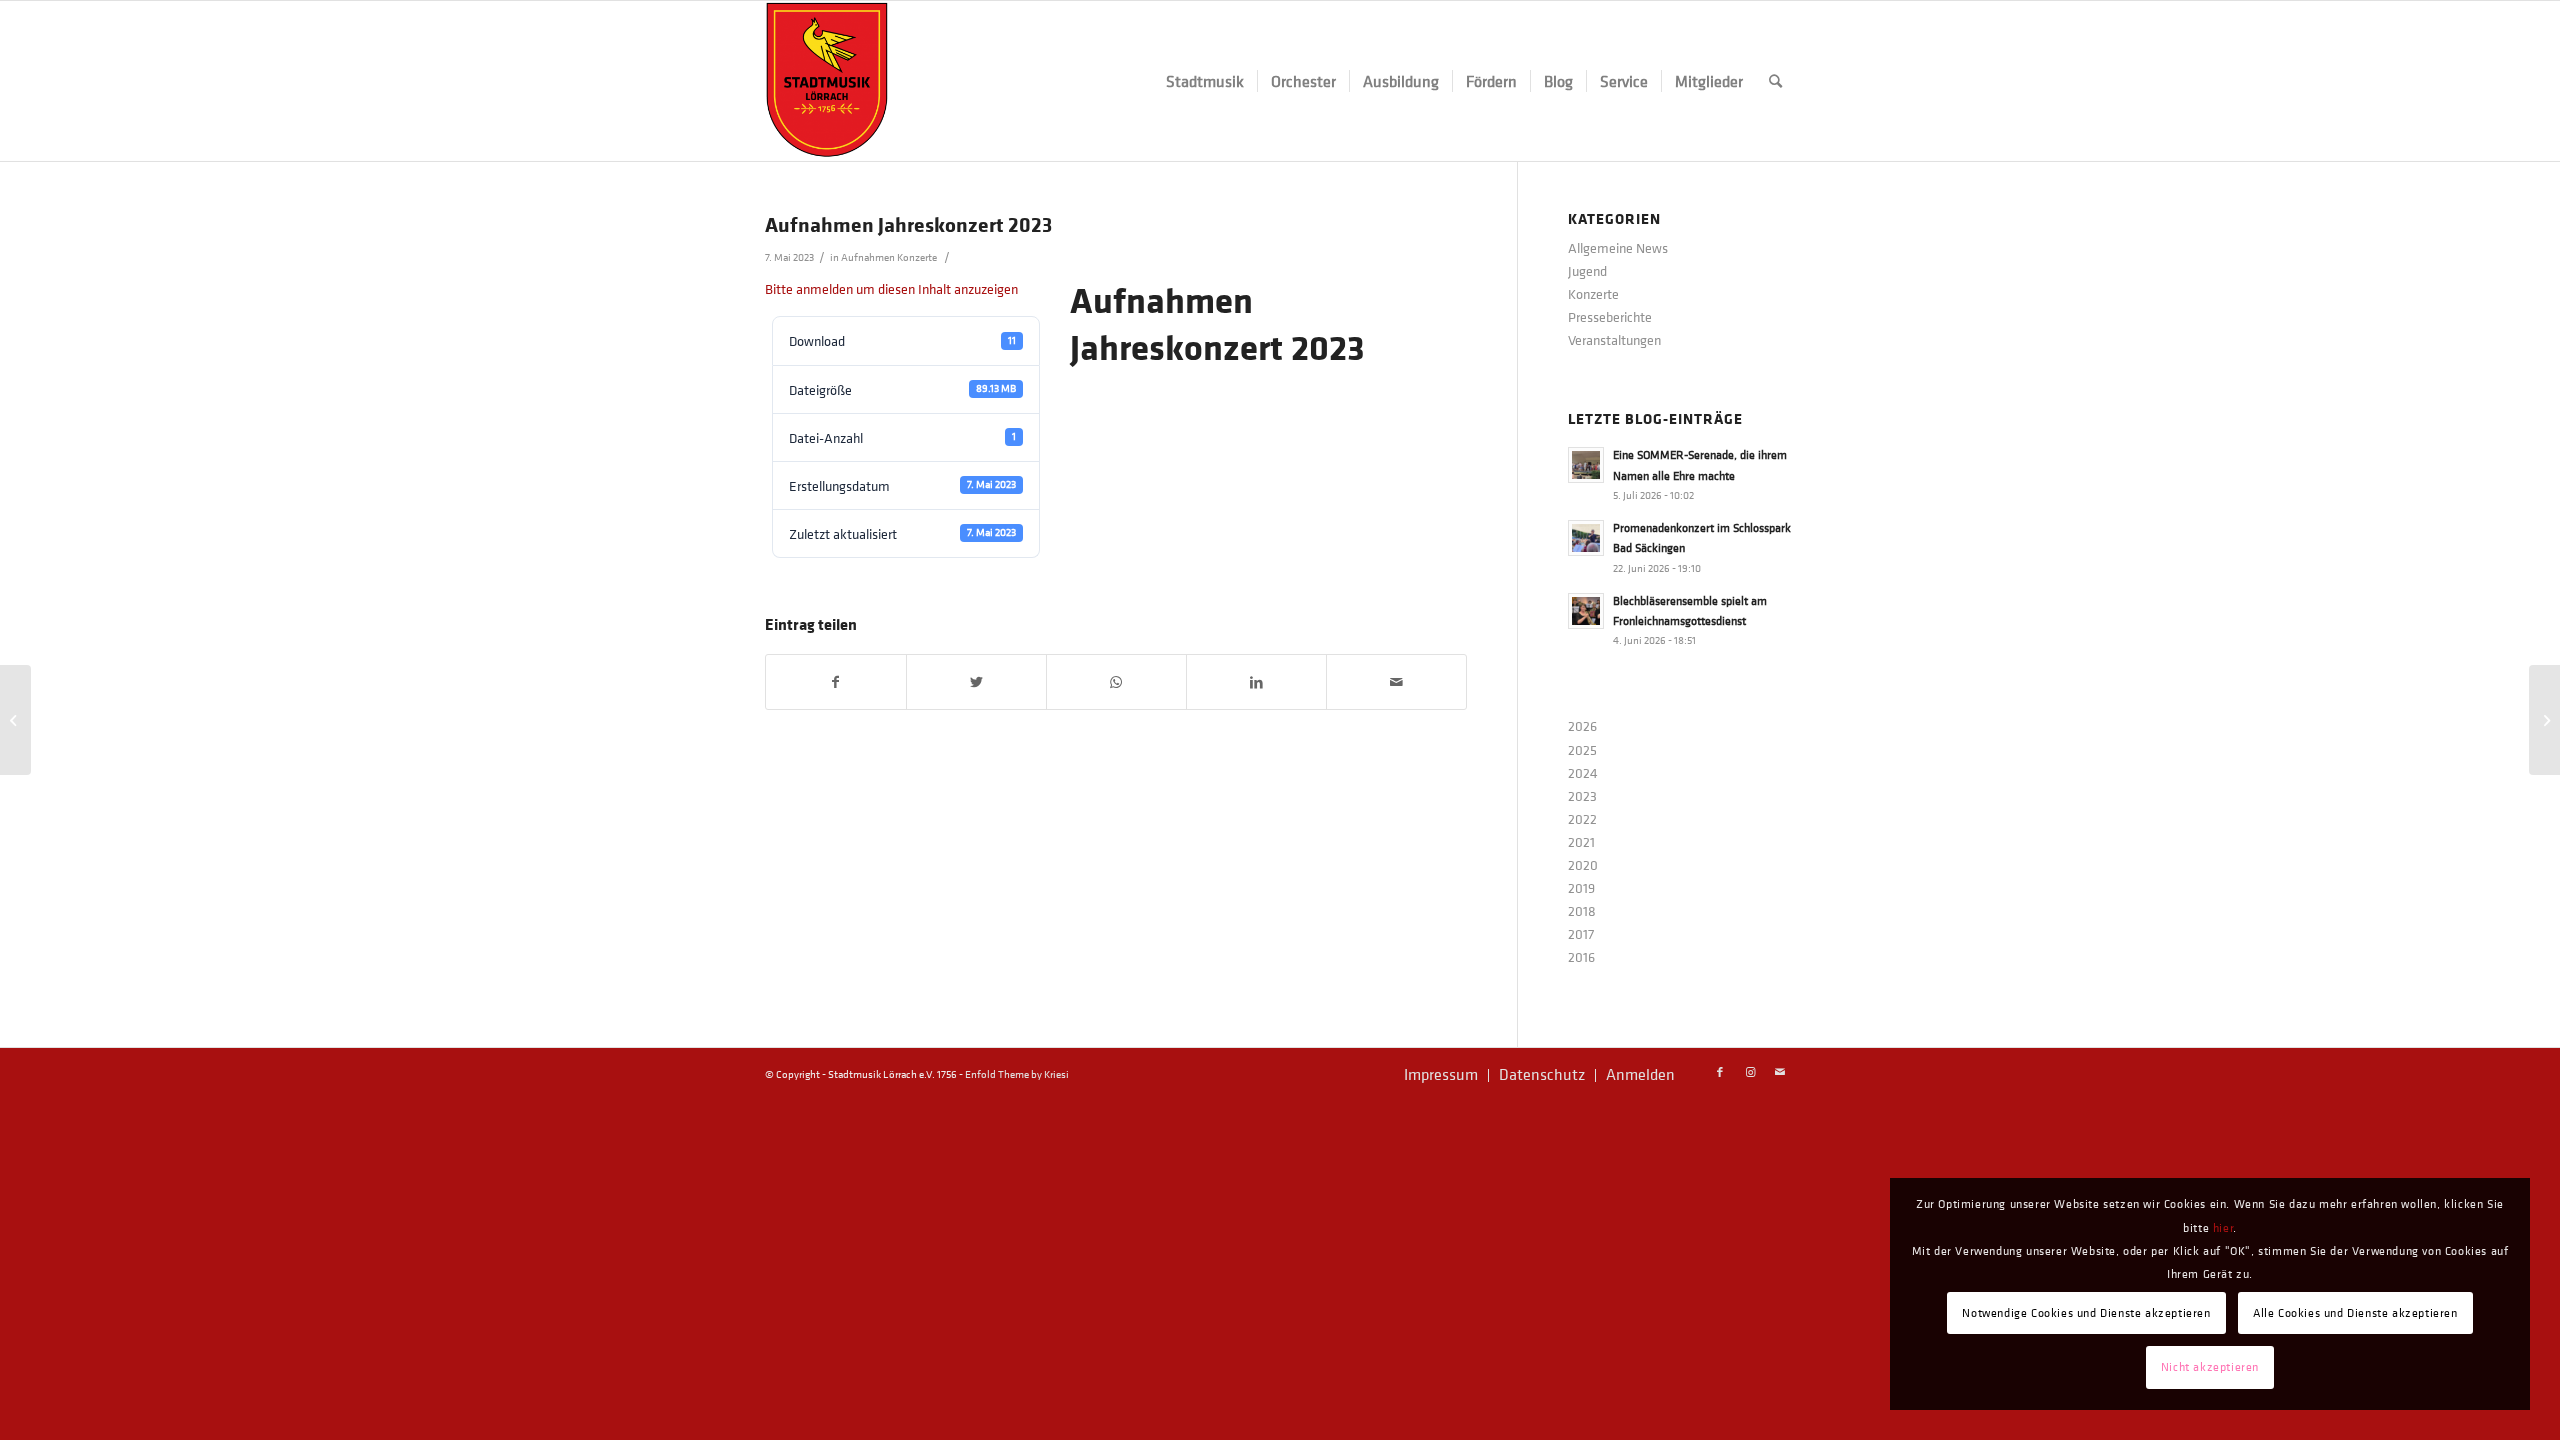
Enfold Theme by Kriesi (1017, 1074)
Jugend (1587, 270)
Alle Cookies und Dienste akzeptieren (2355, 1313)
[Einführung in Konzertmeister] (15, 720)
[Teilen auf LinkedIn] (1256, 682)
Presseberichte (1610, 316)
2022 (1582, 818)
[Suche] (1775, 81)
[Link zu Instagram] (1750, 1073)
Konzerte (1593, 293)
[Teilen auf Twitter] (976, 682)
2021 (1581, 841)
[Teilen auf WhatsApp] (1116, 682)
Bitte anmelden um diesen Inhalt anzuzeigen (891, 288)
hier (2223, 1228)
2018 (1582, 910)
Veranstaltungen (1614, 339)
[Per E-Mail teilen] (1396, 682)
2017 (1581, 933)
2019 (1581, 887)
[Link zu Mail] (1780, 1073)
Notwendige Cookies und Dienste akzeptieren (2086, 1313)
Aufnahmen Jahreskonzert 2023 (908, 224)
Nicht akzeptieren (2210, 1367)
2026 (1582, 725)
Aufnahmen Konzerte (889, 257)
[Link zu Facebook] (1720, 1073)
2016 (1581, 956)
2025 (1582, 749)
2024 (1583, 772)
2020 (1583, 864)
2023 (1582, 795)
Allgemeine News (1618, 247)
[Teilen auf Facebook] (836, 682)
